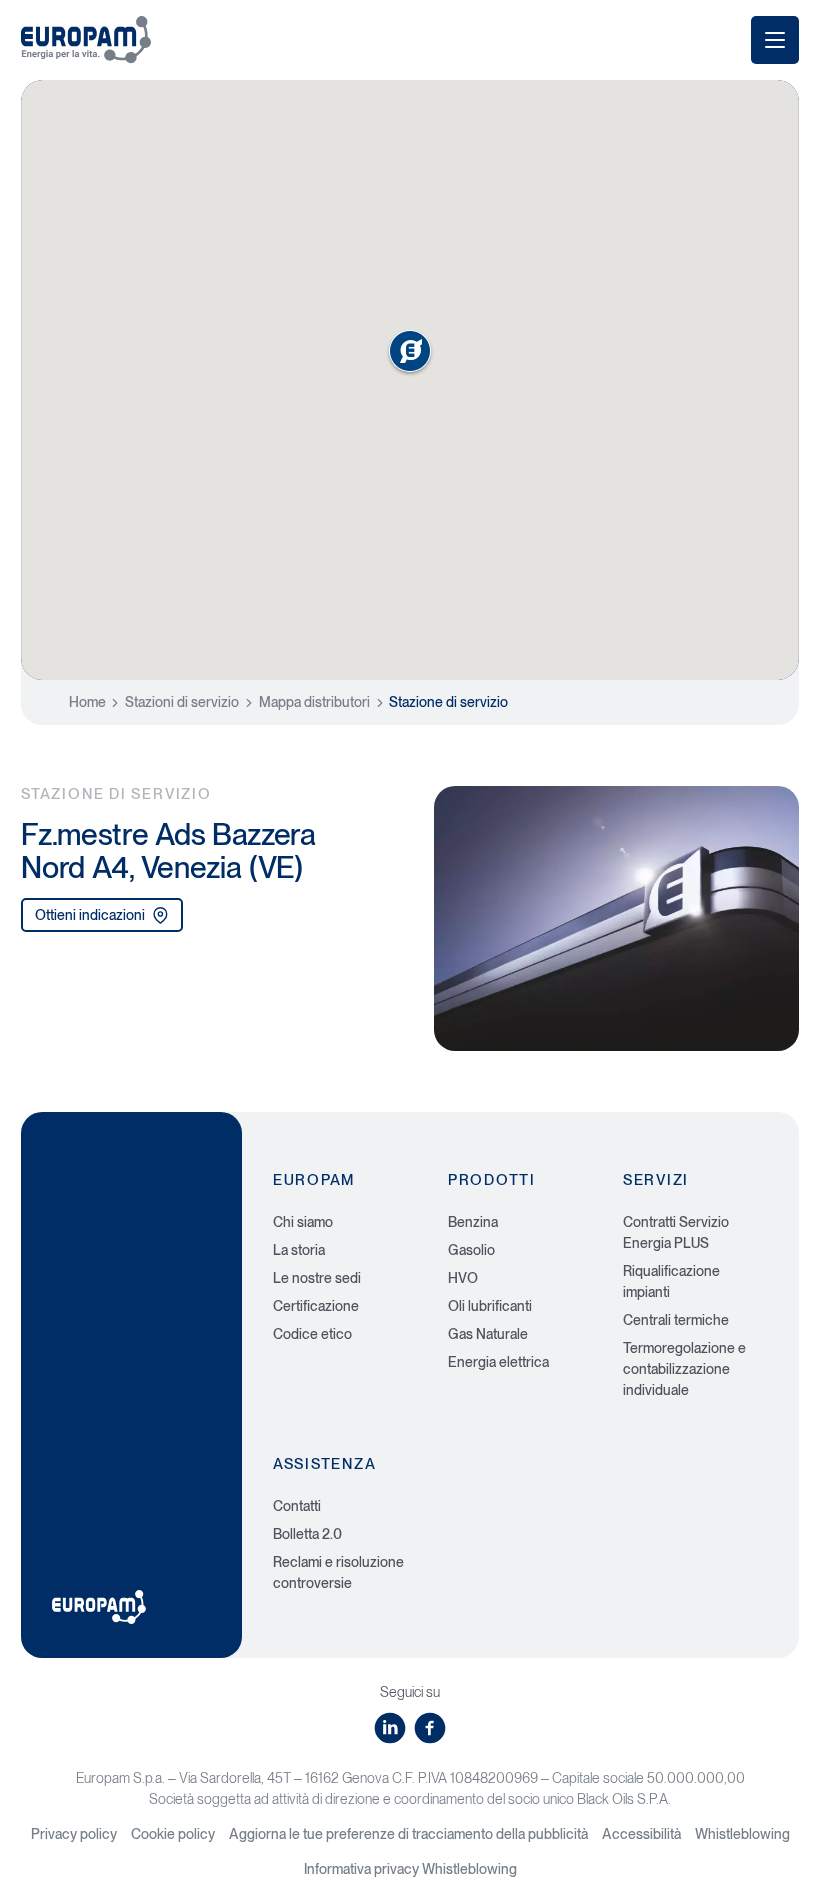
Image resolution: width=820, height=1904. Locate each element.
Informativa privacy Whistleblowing (410, 1869)
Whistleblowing (742, 1834)
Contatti (297, 1506)
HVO (463, 1278)
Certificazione (316, 1306)
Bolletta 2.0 (307, 1534)
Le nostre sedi (317, 1278)
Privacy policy (74, 1834)
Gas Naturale (488, 1334)
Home (87, 702)
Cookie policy (173, 1834)
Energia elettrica (498, 1362)
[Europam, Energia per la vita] (86, 39)
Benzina (473, 1222)
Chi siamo (303, 1222)
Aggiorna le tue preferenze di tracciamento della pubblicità (408, 1834)
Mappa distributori (314, 702)
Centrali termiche (676, 1320)
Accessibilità (641, 1834)
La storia (299, 1250)
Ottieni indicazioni (90, 915)
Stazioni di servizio (182, 702)
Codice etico (312, 1334)
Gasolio (471, 1250)
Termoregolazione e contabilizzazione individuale (684, 1369)
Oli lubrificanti (490, 1306)
